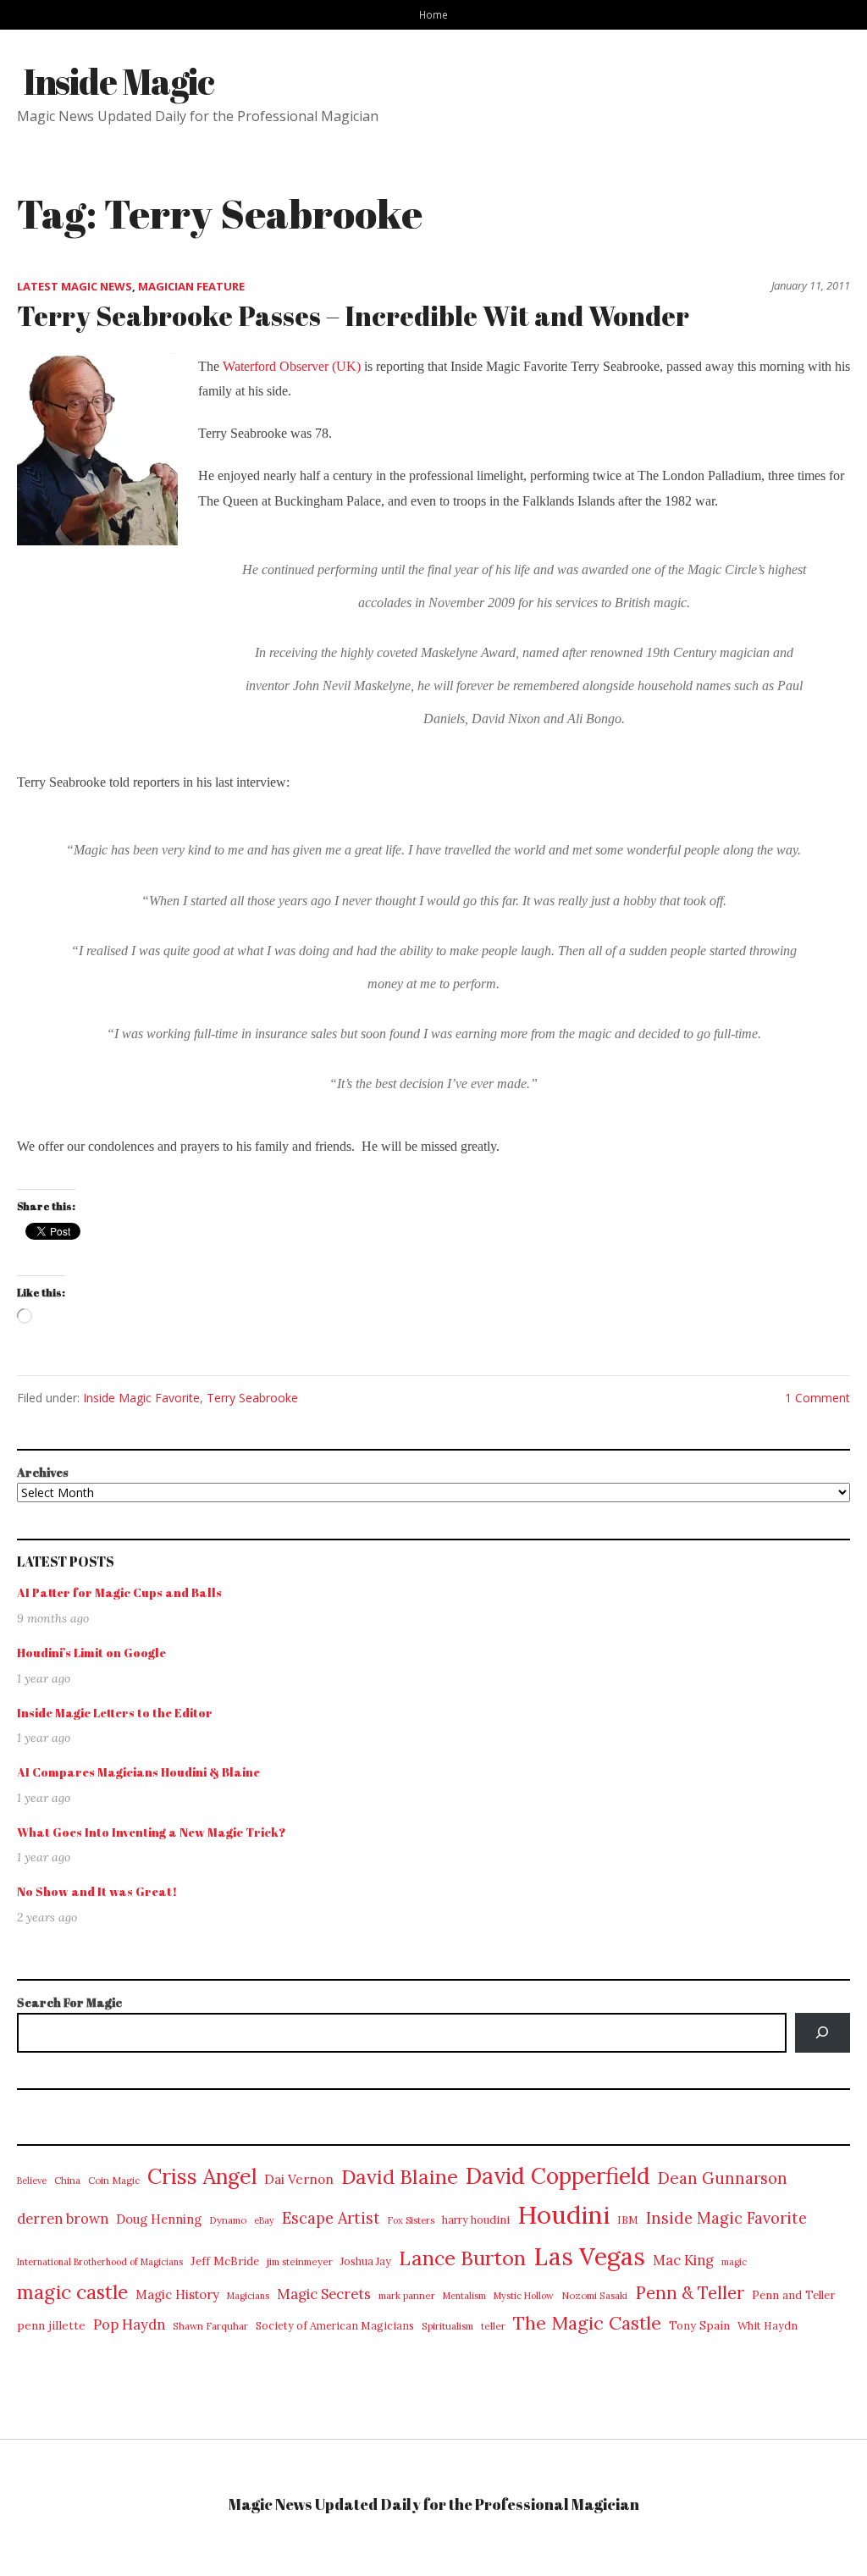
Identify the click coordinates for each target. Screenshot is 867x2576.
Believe (32, 2181)
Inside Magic (119, 81)
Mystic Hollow (524, 2296)
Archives (43, 1472)
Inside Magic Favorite (141, 1398)
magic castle (72, 2292)
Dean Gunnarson (723, 2178)
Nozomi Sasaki (594, 2295)
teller (493, 2326)
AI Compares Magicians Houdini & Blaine (138, 1772)
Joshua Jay (366, 2261)
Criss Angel (202, 2176)
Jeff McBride (225, 2261)
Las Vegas (589, 2256)
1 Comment (817, 1398)
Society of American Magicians (335, 2326)
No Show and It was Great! (97, 1891)
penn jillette (51, 2325)
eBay (264, 2220)
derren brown (63, 2219)
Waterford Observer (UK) (292, 366)
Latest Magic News (75, 286)
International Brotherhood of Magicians (100, 2262)
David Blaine (400, 2177)
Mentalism (464, 2296)
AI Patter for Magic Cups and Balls (119, 1592)
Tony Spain (699, 2326)
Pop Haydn (129, 2324)
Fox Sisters (411, 2220)
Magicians (248, 2296)
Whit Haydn (768, 2326)
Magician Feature (191, 286)
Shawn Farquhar (210, 2326)
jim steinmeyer (300, 2261)
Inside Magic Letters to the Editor (115, 1713)
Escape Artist (331, 2218)
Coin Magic (114, 2180)
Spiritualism (447, 2326)
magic (734, 2262)
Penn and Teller (793, 2295)
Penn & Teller (690, 2293)
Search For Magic (69, 2002)
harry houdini (476, 2220)
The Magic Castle (587, 2323)
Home (433, 14)
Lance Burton (462, 2258)
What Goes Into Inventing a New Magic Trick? (152, 1832)
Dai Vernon (299, 2179)
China (67, 2180)
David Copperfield (558, 2176)
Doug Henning (159, 2219)
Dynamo (228, 2220)
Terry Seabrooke (252, 1398)
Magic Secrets (324, 2294)
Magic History (177, 2294)
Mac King (683, 2260)
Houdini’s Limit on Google (91, 1653)
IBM (628, 2220)
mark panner (407, 2295)
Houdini (563, 2214)
